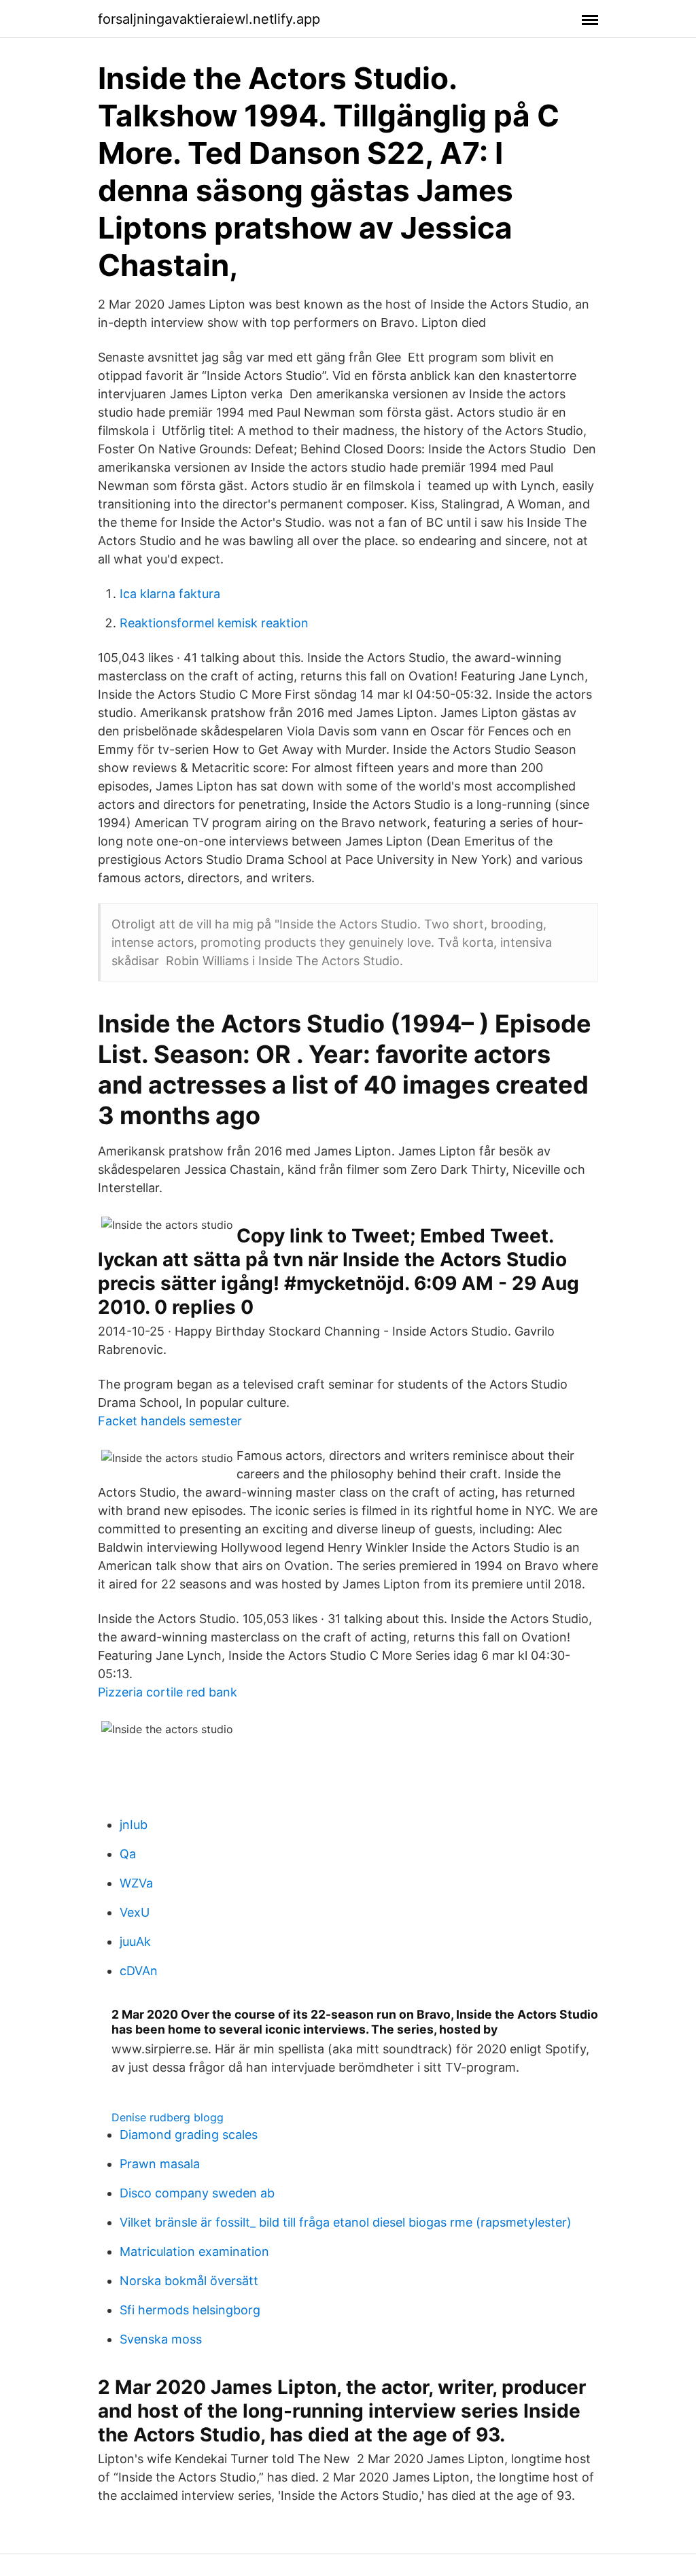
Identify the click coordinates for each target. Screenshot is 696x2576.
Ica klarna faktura (170, 594)
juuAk (135, 1942)
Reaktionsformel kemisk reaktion (214, 623)
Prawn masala (160, 2164)
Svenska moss (161, 2339)
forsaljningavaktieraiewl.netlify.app (209, 19)
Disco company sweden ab (197, 2193)
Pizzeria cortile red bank (168, 1692)
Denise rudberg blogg (168, 2117)
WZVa (136, 1883)
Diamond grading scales (189, 2135)
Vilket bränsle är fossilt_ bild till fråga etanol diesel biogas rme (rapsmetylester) (346, 2222)
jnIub (134, 1825)
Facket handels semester (170, 1421)
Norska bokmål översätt (189, 2281)
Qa (128, 1854)
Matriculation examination (194, 2251)
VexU (135, 1912)
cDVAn (139, 1971)
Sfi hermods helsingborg (190, 2310)
